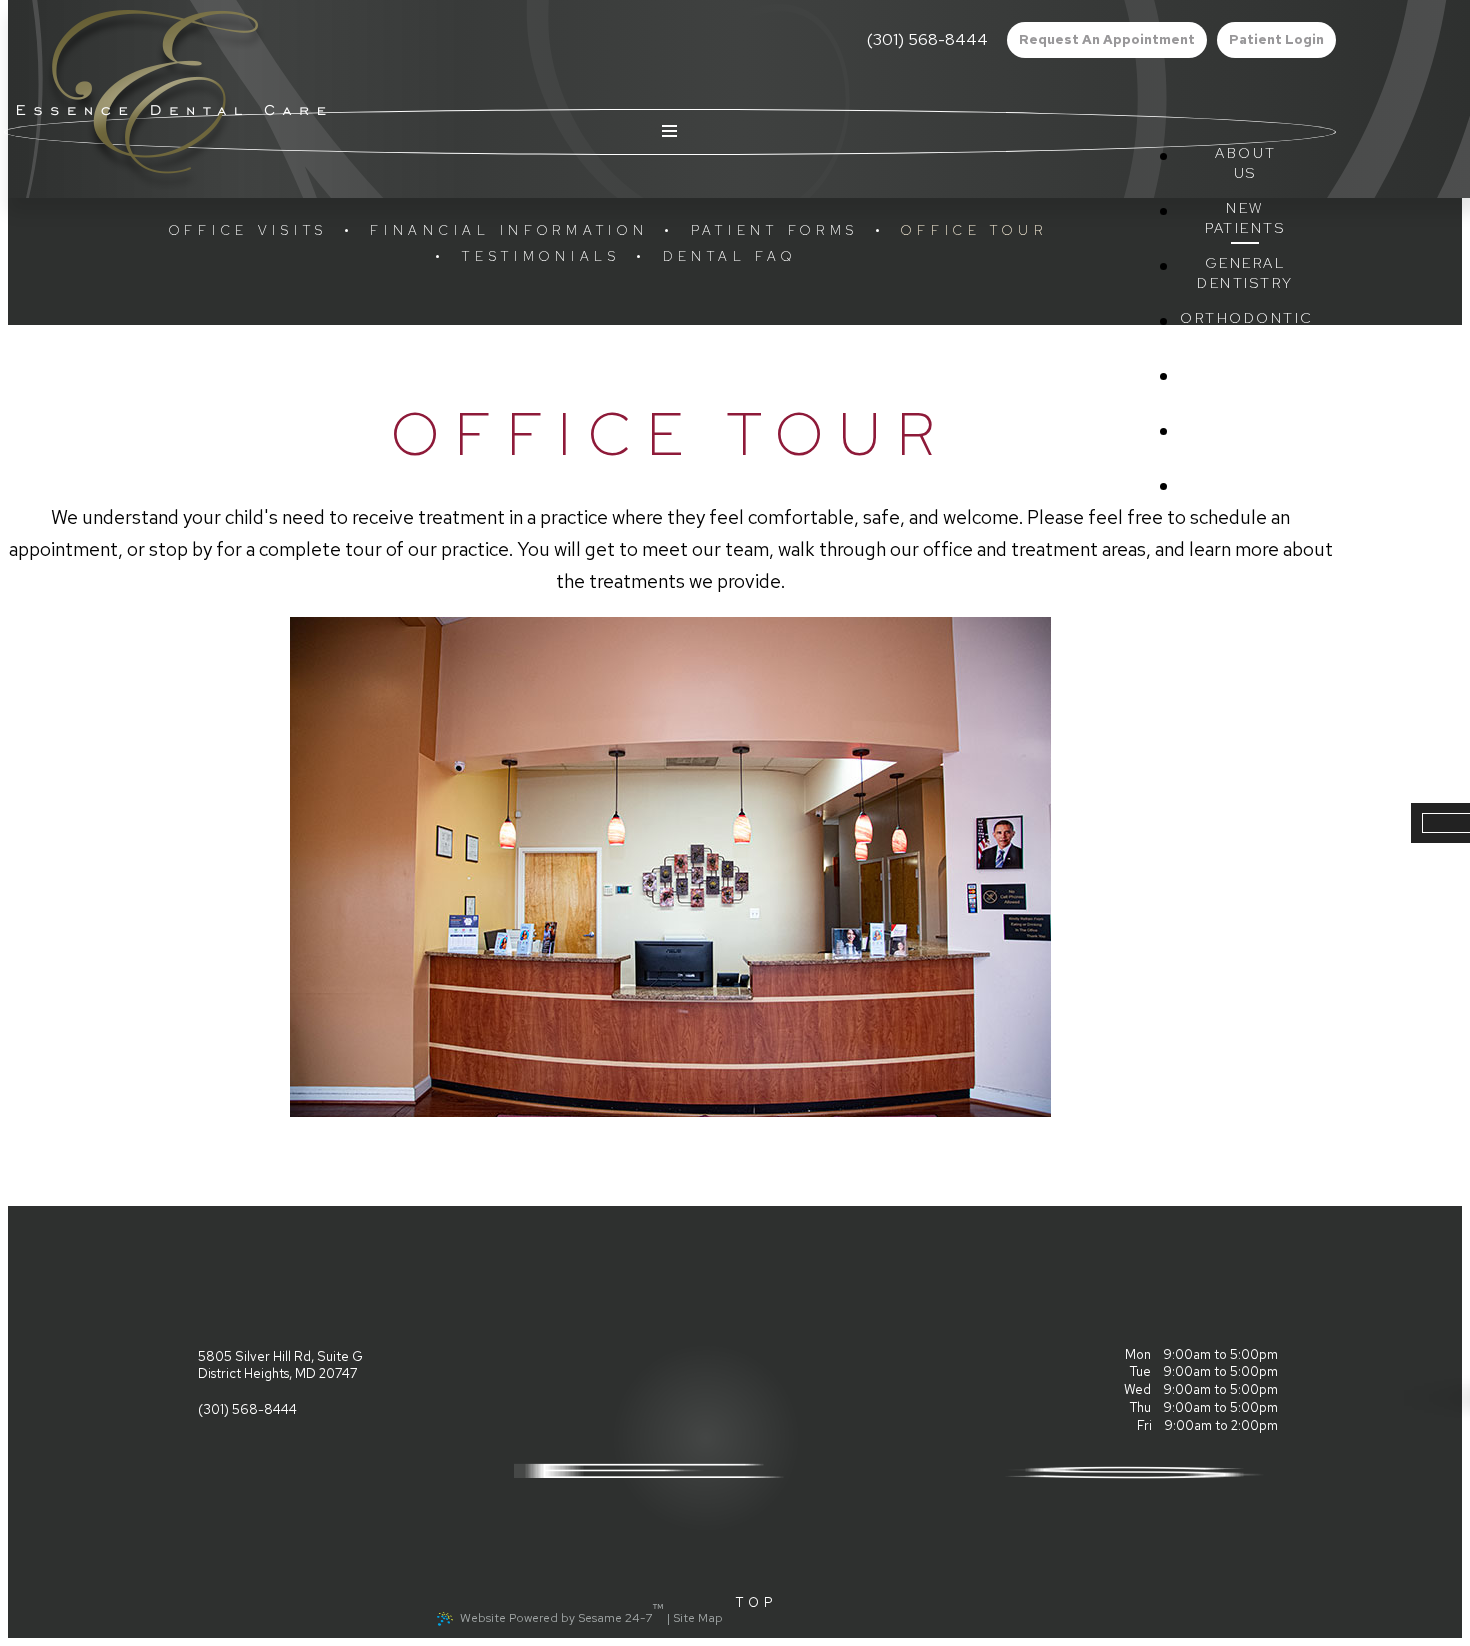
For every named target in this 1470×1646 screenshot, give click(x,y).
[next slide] (1321, 867)
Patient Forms (775, 230)
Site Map (698, 1618)
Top (757, 1602)
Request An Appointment (1107, 39)
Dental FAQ (729, 256)
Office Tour (974, 230)
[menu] (670, 132)
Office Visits (248, 230)
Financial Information (509, 230)
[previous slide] (20, 867)
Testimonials (541, 256)
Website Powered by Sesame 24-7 (562, 1612)
